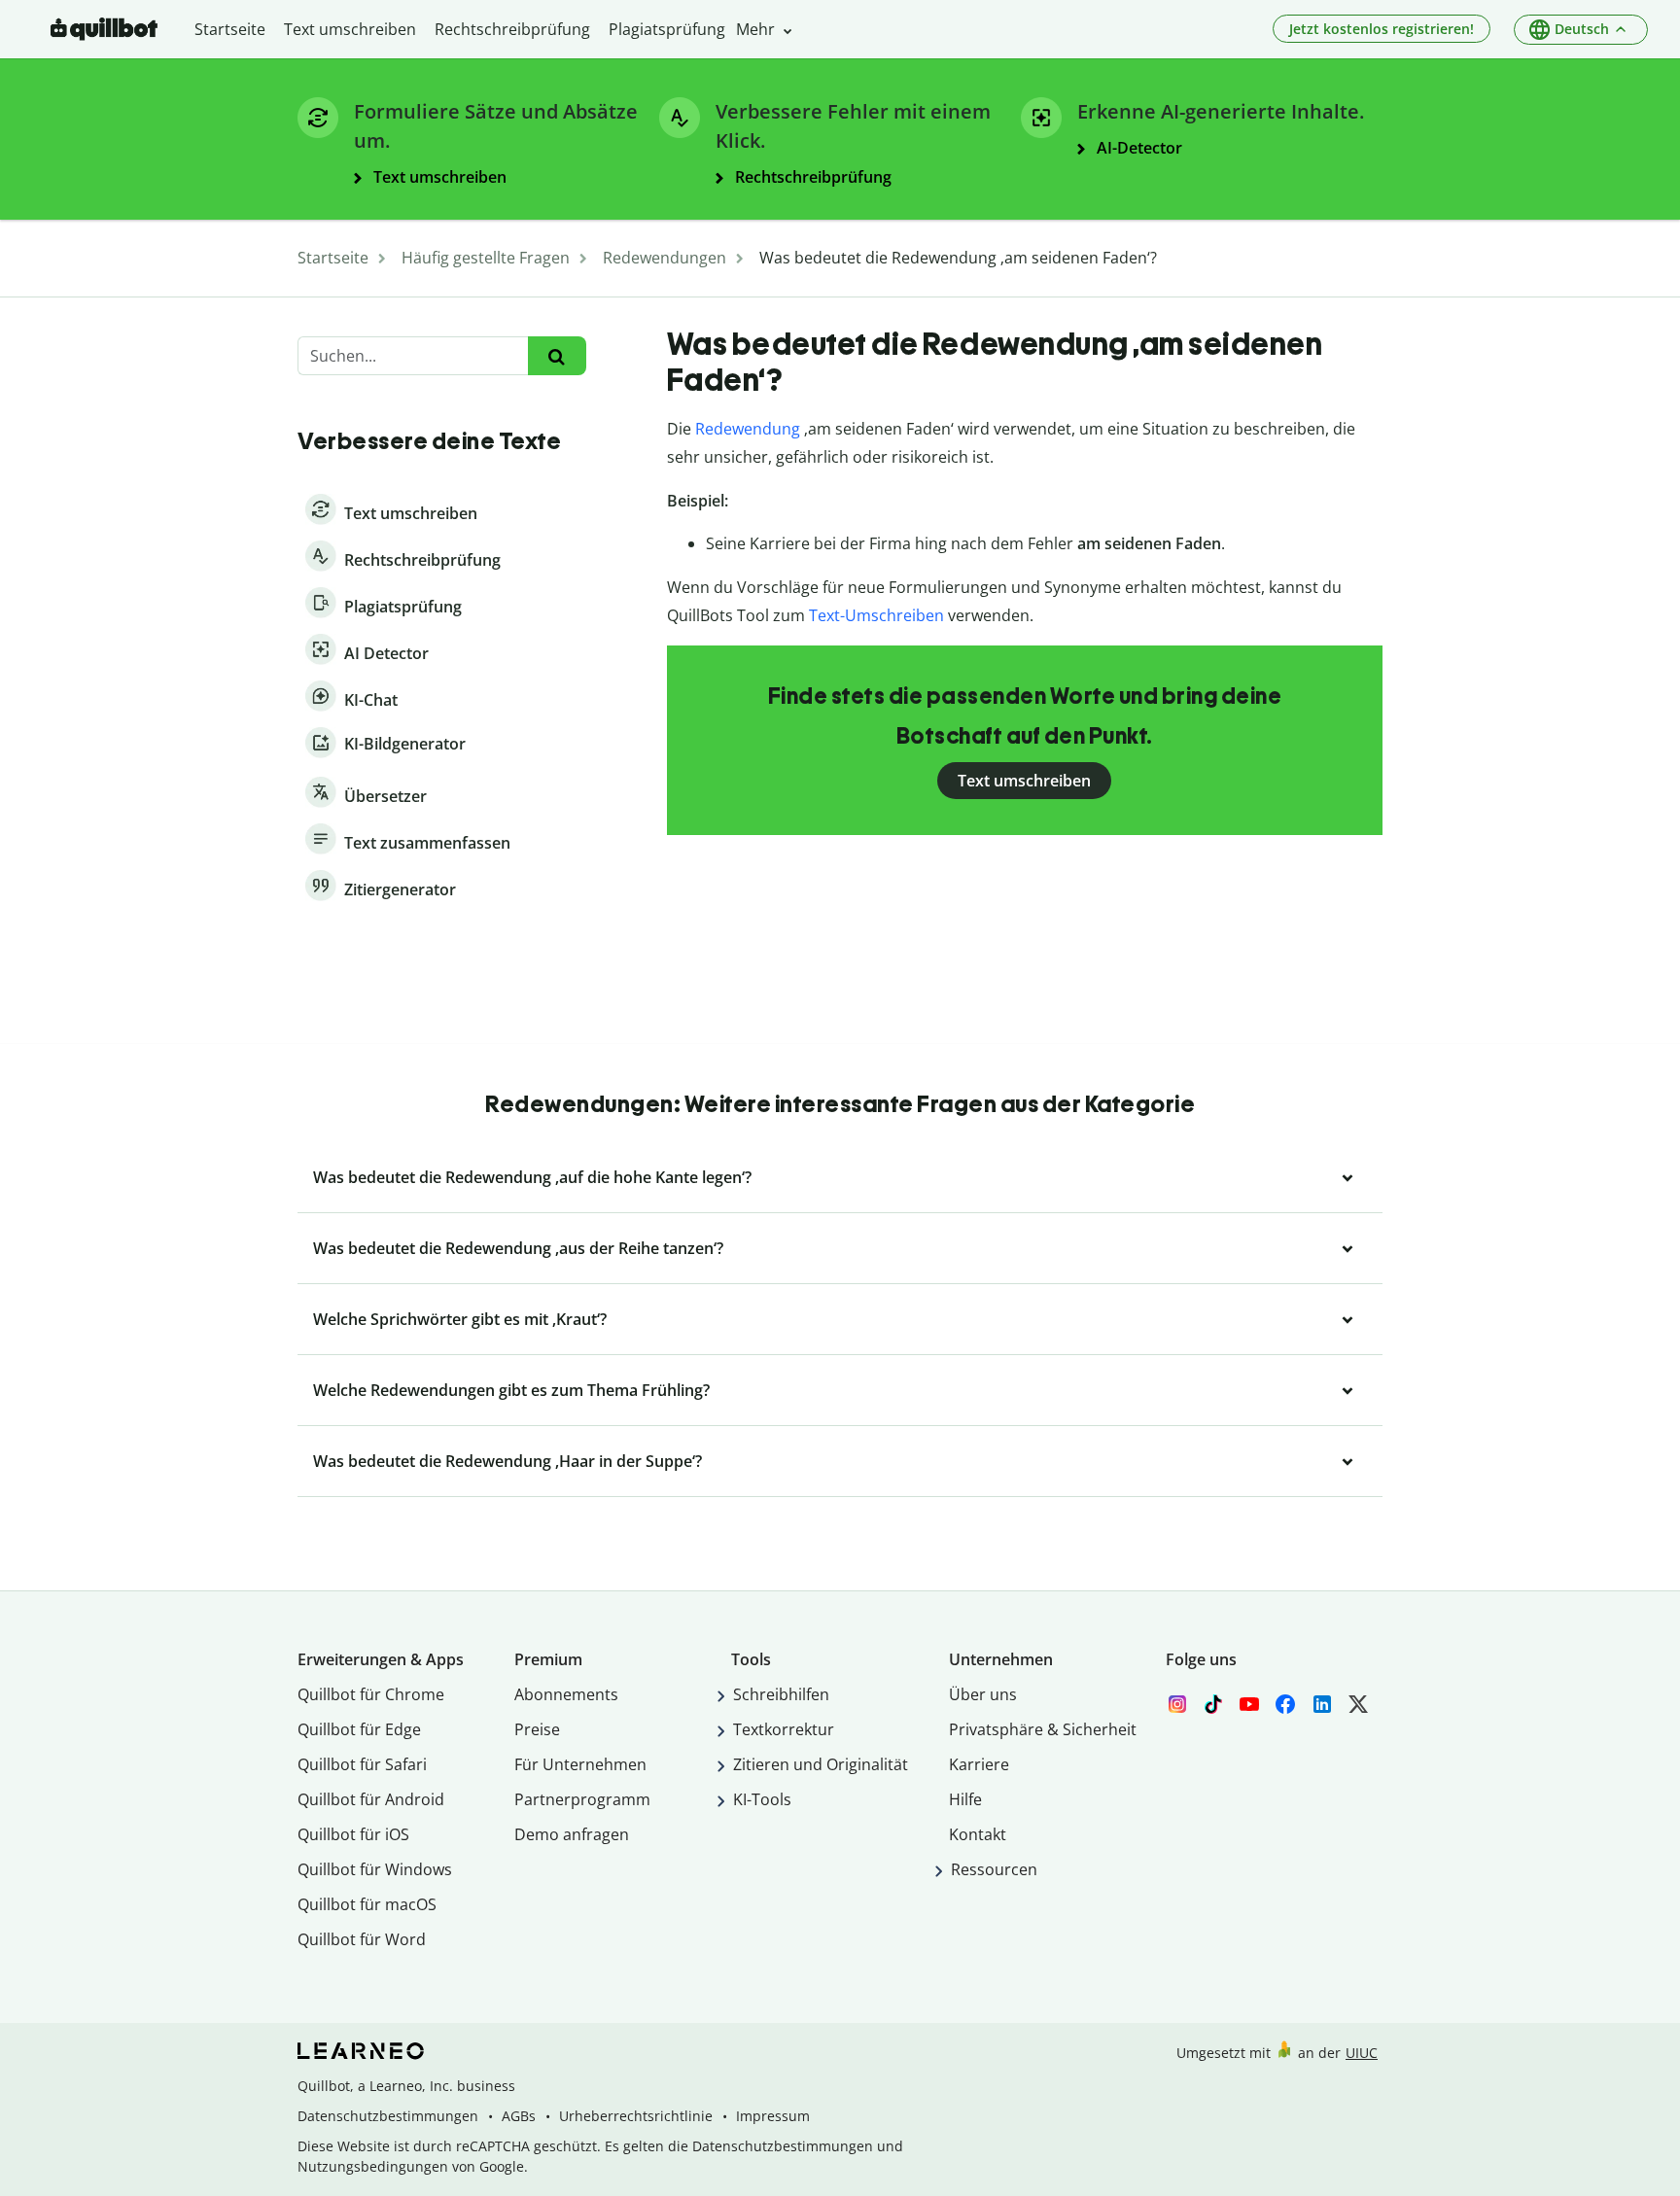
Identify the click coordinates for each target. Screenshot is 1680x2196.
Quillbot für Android (371, 1799)
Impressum (773, 2116)
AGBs (519, 2116)
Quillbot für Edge (359, 1729)
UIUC (1362, 2053)
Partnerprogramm (582, 1799)
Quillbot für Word (362, 1939)
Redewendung (748, 429)
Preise (537, 1729)
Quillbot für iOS (353, 1834)
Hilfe (965, 1799)
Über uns (983, 1694)
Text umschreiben (1024, 781)
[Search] (557, 356)
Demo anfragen (572, 1834)
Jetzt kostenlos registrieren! (1382, 29)
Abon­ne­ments (566, 1694)
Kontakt (978, 1834)
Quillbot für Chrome (371, 1694)
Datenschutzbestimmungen (388, 2116)
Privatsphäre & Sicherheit (1043, 1729)
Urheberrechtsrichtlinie (636, 2116)
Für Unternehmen (580, 1764)
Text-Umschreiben (876, 615)
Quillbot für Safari (362, 1764)
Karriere (979, 1764)
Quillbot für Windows (375, 1869)
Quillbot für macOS (367, 1904)
